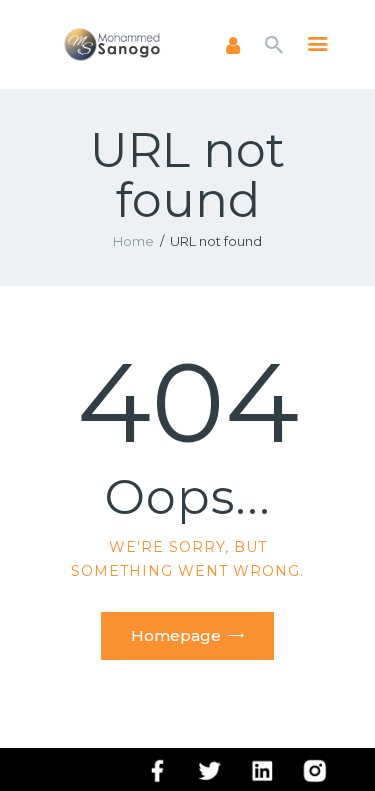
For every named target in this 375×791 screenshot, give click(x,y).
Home (133, 241)
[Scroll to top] (341, 743)
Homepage (176, 635)
